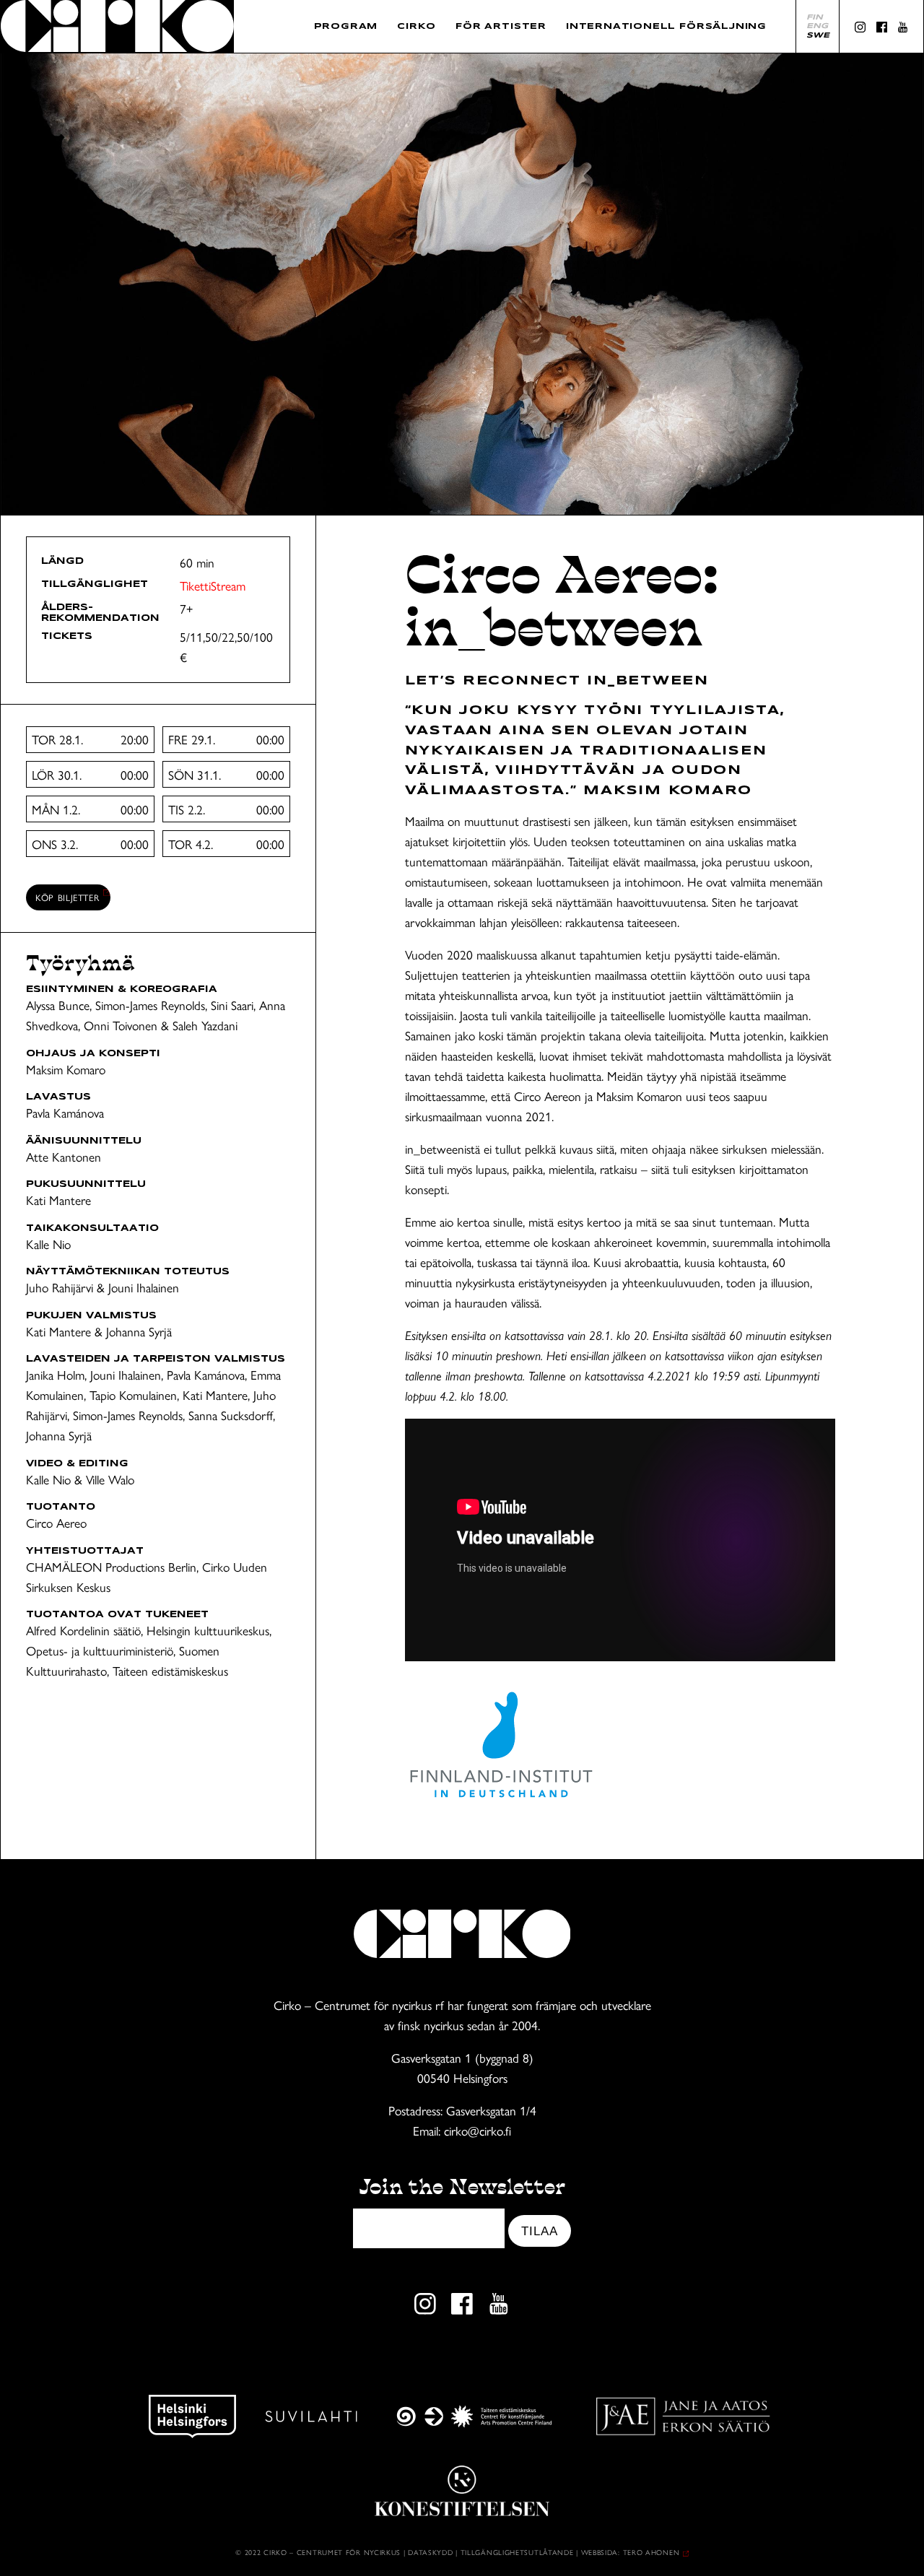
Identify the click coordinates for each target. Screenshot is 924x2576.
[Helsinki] (192, 2416)
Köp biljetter (67, 897)
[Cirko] (117, 26)
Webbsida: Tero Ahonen (631, 2552)
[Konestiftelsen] (462, 2491)
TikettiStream (213, 585)
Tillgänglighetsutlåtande (517, 2552)
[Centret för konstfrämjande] (474, 2416)
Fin (815, 17)
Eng (817, 26)
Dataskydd (430, 2552)
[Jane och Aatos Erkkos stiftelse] (683, 2416)
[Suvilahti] (311, 2416)
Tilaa (539, 2231)
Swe (818, 35)
